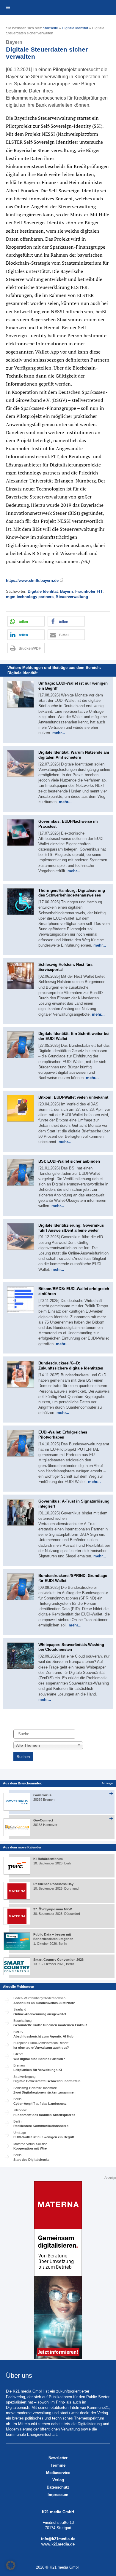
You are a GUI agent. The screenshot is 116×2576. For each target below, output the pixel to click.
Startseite (50, 28)
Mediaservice (58, 2473)
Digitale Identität (75, 28)
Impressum (58, 2495)
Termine (58, 2465)
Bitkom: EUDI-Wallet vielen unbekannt (73, 1097)
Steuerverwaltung (72, 597)
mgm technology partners (30, 597)
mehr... (59, 733)
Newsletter (58, 2458)
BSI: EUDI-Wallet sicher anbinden (69, 1161)
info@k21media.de (58, 2539)
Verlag (58, 2480)
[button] (26, 621)
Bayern (66, 591)
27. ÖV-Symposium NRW (52, 1909)
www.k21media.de (58, 2544)
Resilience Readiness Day (53, 1884)
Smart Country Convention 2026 (58, 1960)
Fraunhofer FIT (89, 591)
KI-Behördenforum (48, 1859)
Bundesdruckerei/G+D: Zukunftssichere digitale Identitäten (71, 1366)
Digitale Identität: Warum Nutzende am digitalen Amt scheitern (74, 755)
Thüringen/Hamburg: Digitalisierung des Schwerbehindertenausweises (72, 893)
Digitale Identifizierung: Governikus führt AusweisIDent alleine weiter (71, 1228)
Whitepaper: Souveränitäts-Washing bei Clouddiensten (71, 1647)
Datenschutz (58, 2487)
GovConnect (43, 1820)
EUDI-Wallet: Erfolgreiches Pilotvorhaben (63, 1435)
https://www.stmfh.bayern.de (32, 580)
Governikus (42, 1795)
